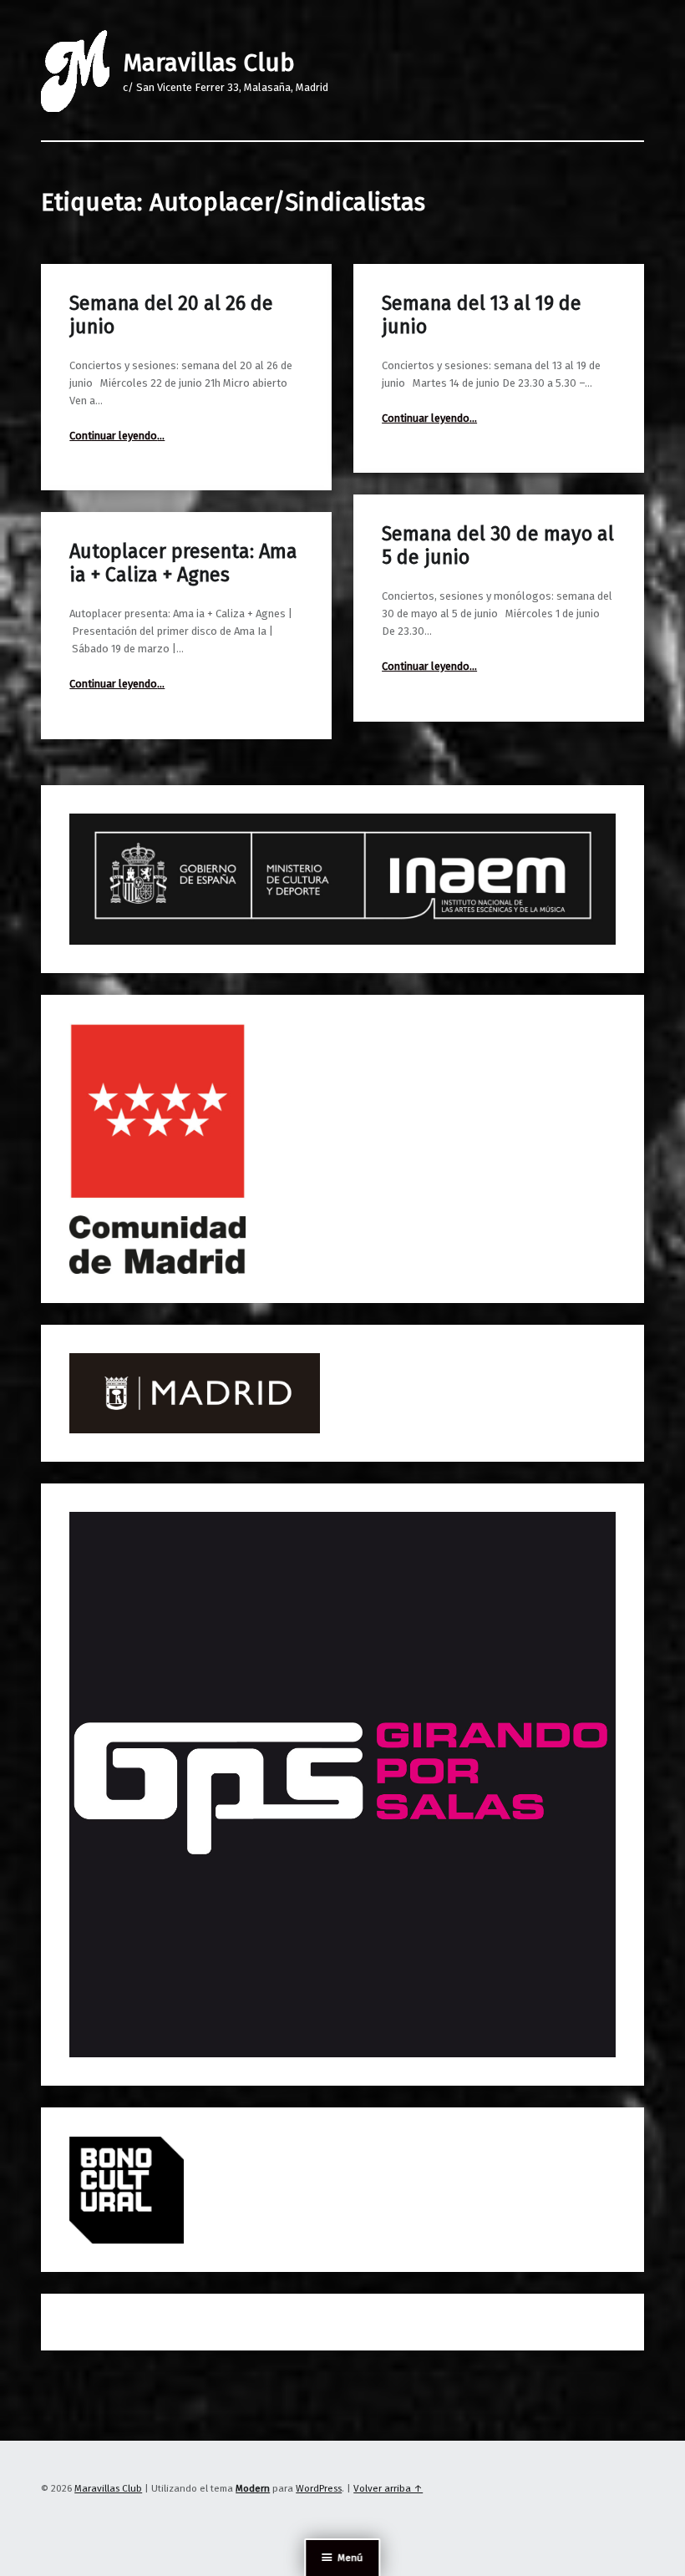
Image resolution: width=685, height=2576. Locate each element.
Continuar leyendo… (117, 436)
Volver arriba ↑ (388, 2488)
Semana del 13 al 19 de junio (482, 315)
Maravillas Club (209, 63)
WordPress (319, 2488)
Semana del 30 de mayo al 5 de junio (498, 545)
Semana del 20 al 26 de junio (171, 315)
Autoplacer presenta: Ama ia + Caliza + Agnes (183, 563)
